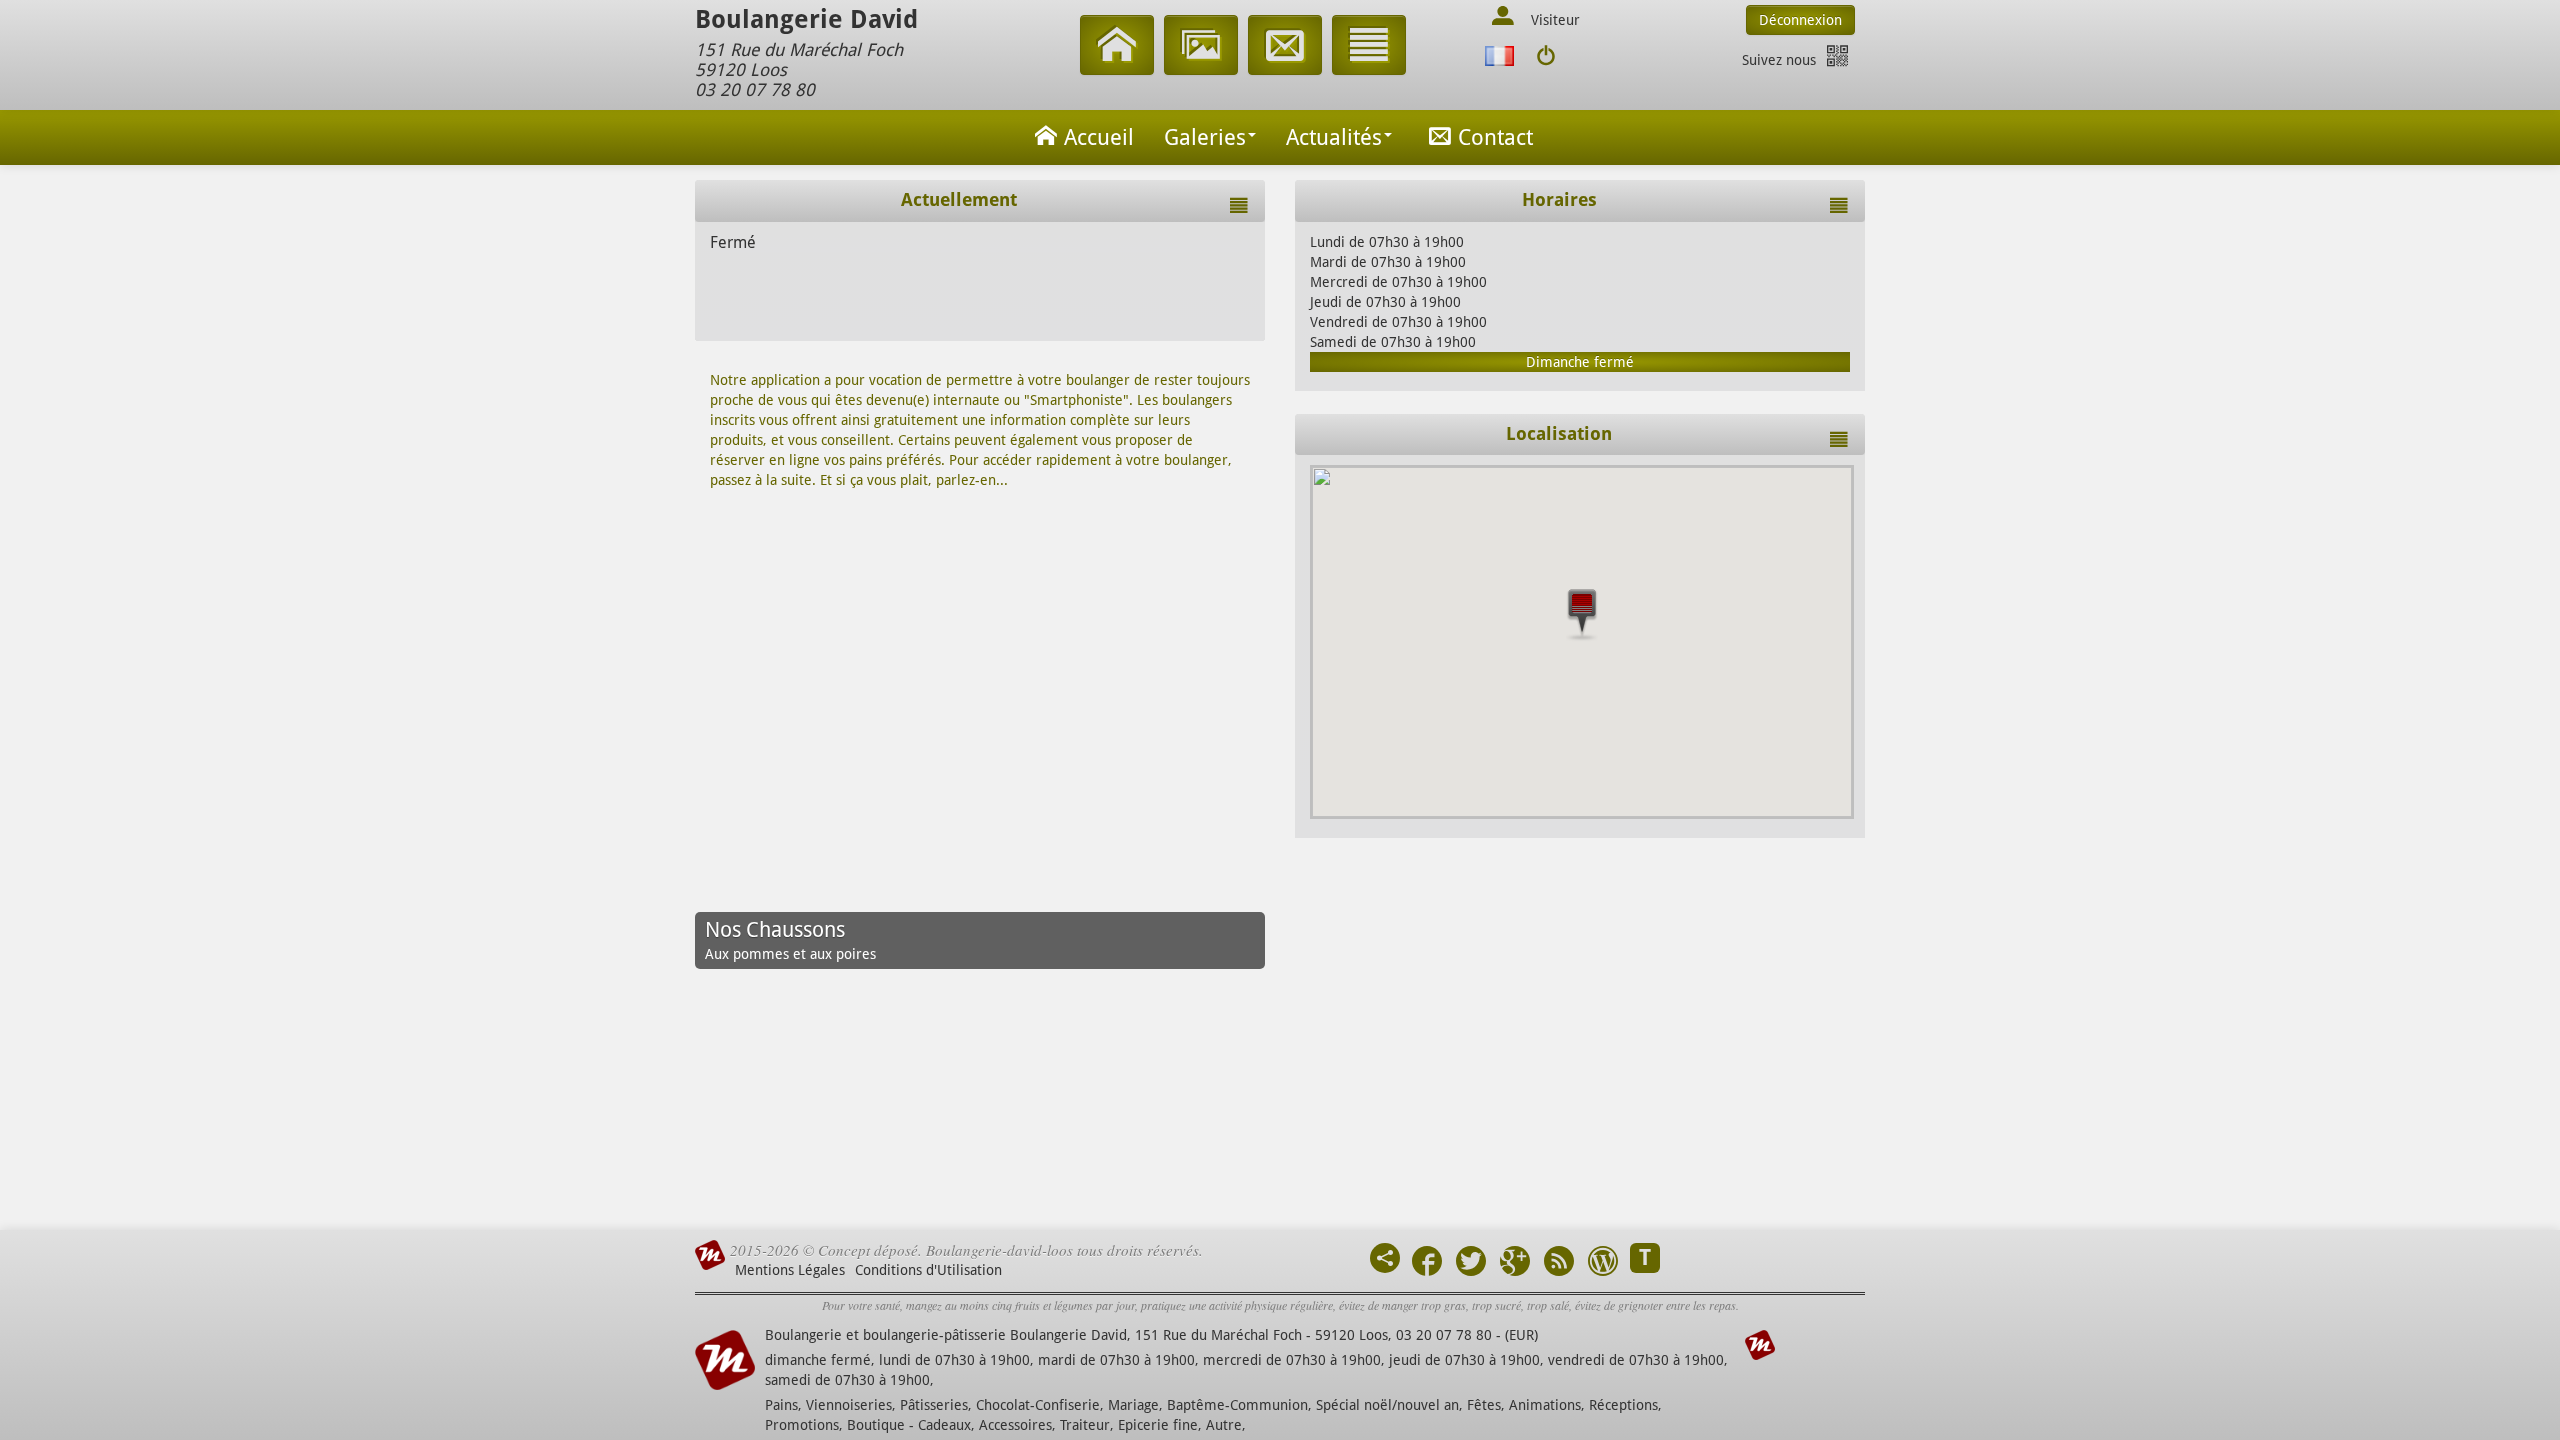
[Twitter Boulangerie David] (1471, 1263)
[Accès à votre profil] (1503, 17)
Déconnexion (1800, 20)
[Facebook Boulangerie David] (1427, 1263)
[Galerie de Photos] (1201, 48)
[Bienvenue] (1117, 48)
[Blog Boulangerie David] (1603, 1263)
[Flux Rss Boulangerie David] (1559, 1263)
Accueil (1099, 137)
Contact (1495, 137)
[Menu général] (1369, 48)
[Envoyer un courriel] (1285, 48)
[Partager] (1385, 1258)
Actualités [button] (1334, 137)
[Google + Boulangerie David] (1515, 1263)
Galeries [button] (1205, 137)
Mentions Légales (790, 1270)
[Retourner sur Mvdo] (1545, 57)
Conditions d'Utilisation (928, 1270)
